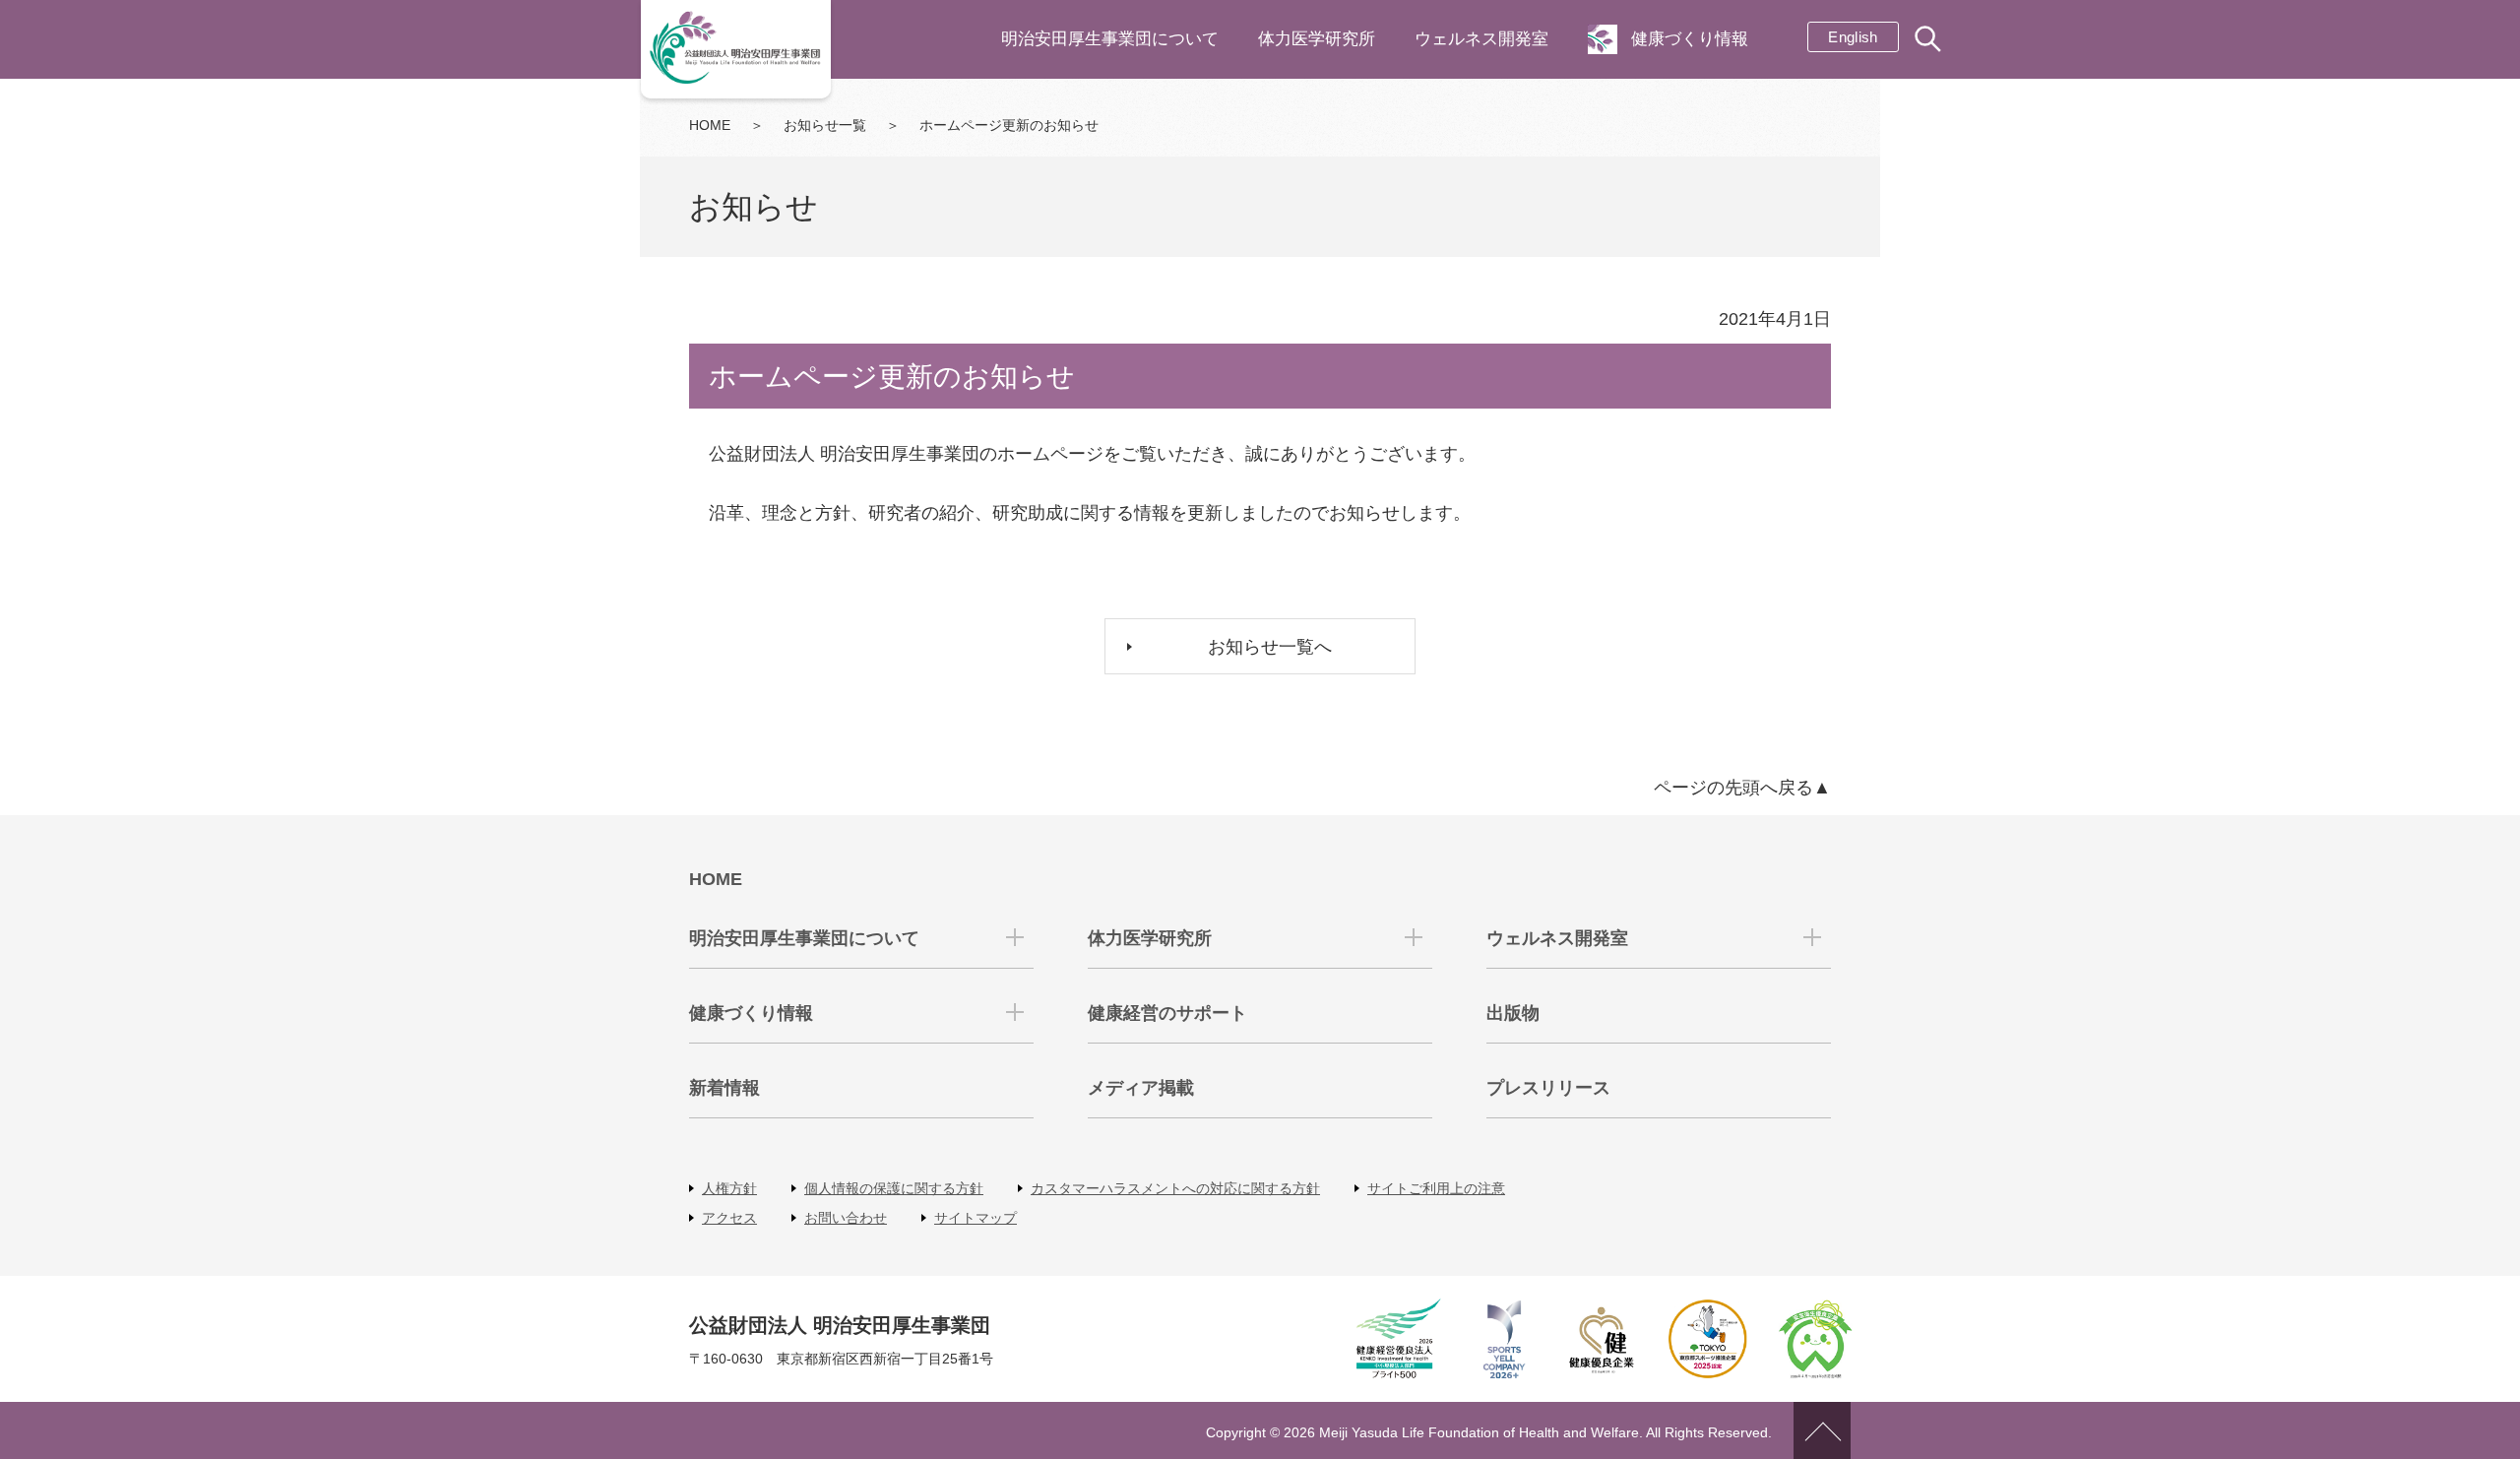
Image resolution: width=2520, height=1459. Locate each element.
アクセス (729, 1218)
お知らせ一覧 (825, 125)
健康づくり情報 (1690, 39)
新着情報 (724, 1088)
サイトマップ (976, 1218)
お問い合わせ (846, 1218)
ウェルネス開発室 (1481, 39)
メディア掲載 (1141, 1088)
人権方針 (729, 1188)
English (1853, 37)
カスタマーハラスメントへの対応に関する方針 (1175, 1188)
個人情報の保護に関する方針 (894, 1188)
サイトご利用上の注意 (1436, 1188)
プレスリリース (1548, 1088)
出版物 (1513, 1013)
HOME (710, 125)
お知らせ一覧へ (1270, 647)
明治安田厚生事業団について (1110, 39)
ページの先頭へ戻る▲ (1742, 788)
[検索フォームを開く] (1929, 40)
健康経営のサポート (1167, 1013)
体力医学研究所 (1317, 39)
